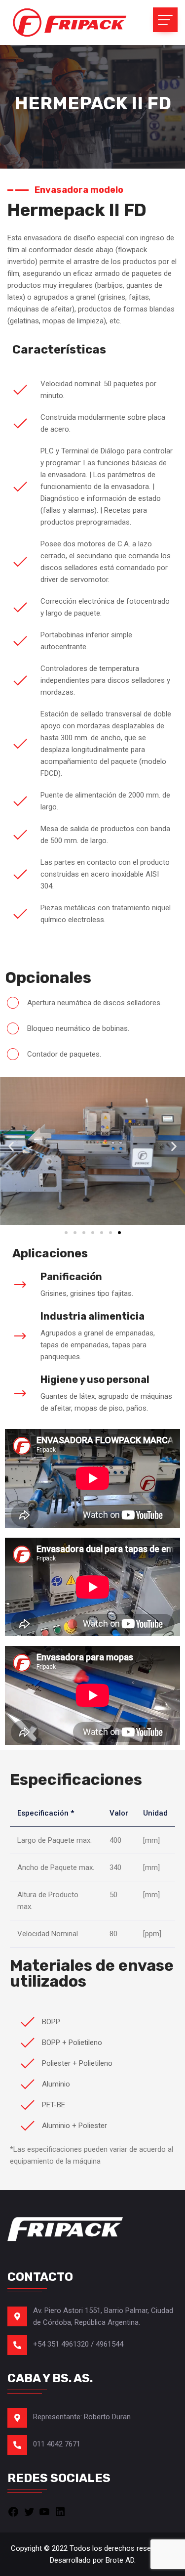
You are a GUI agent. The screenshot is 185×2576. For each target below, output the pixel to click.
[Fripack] (69, 22)
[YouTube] (44, 2511)
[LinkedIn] (60, 2511)
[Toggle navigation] (165, 20)
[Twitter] (29, 2511)
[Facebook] (13, 2511)
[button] (11, 1146)
